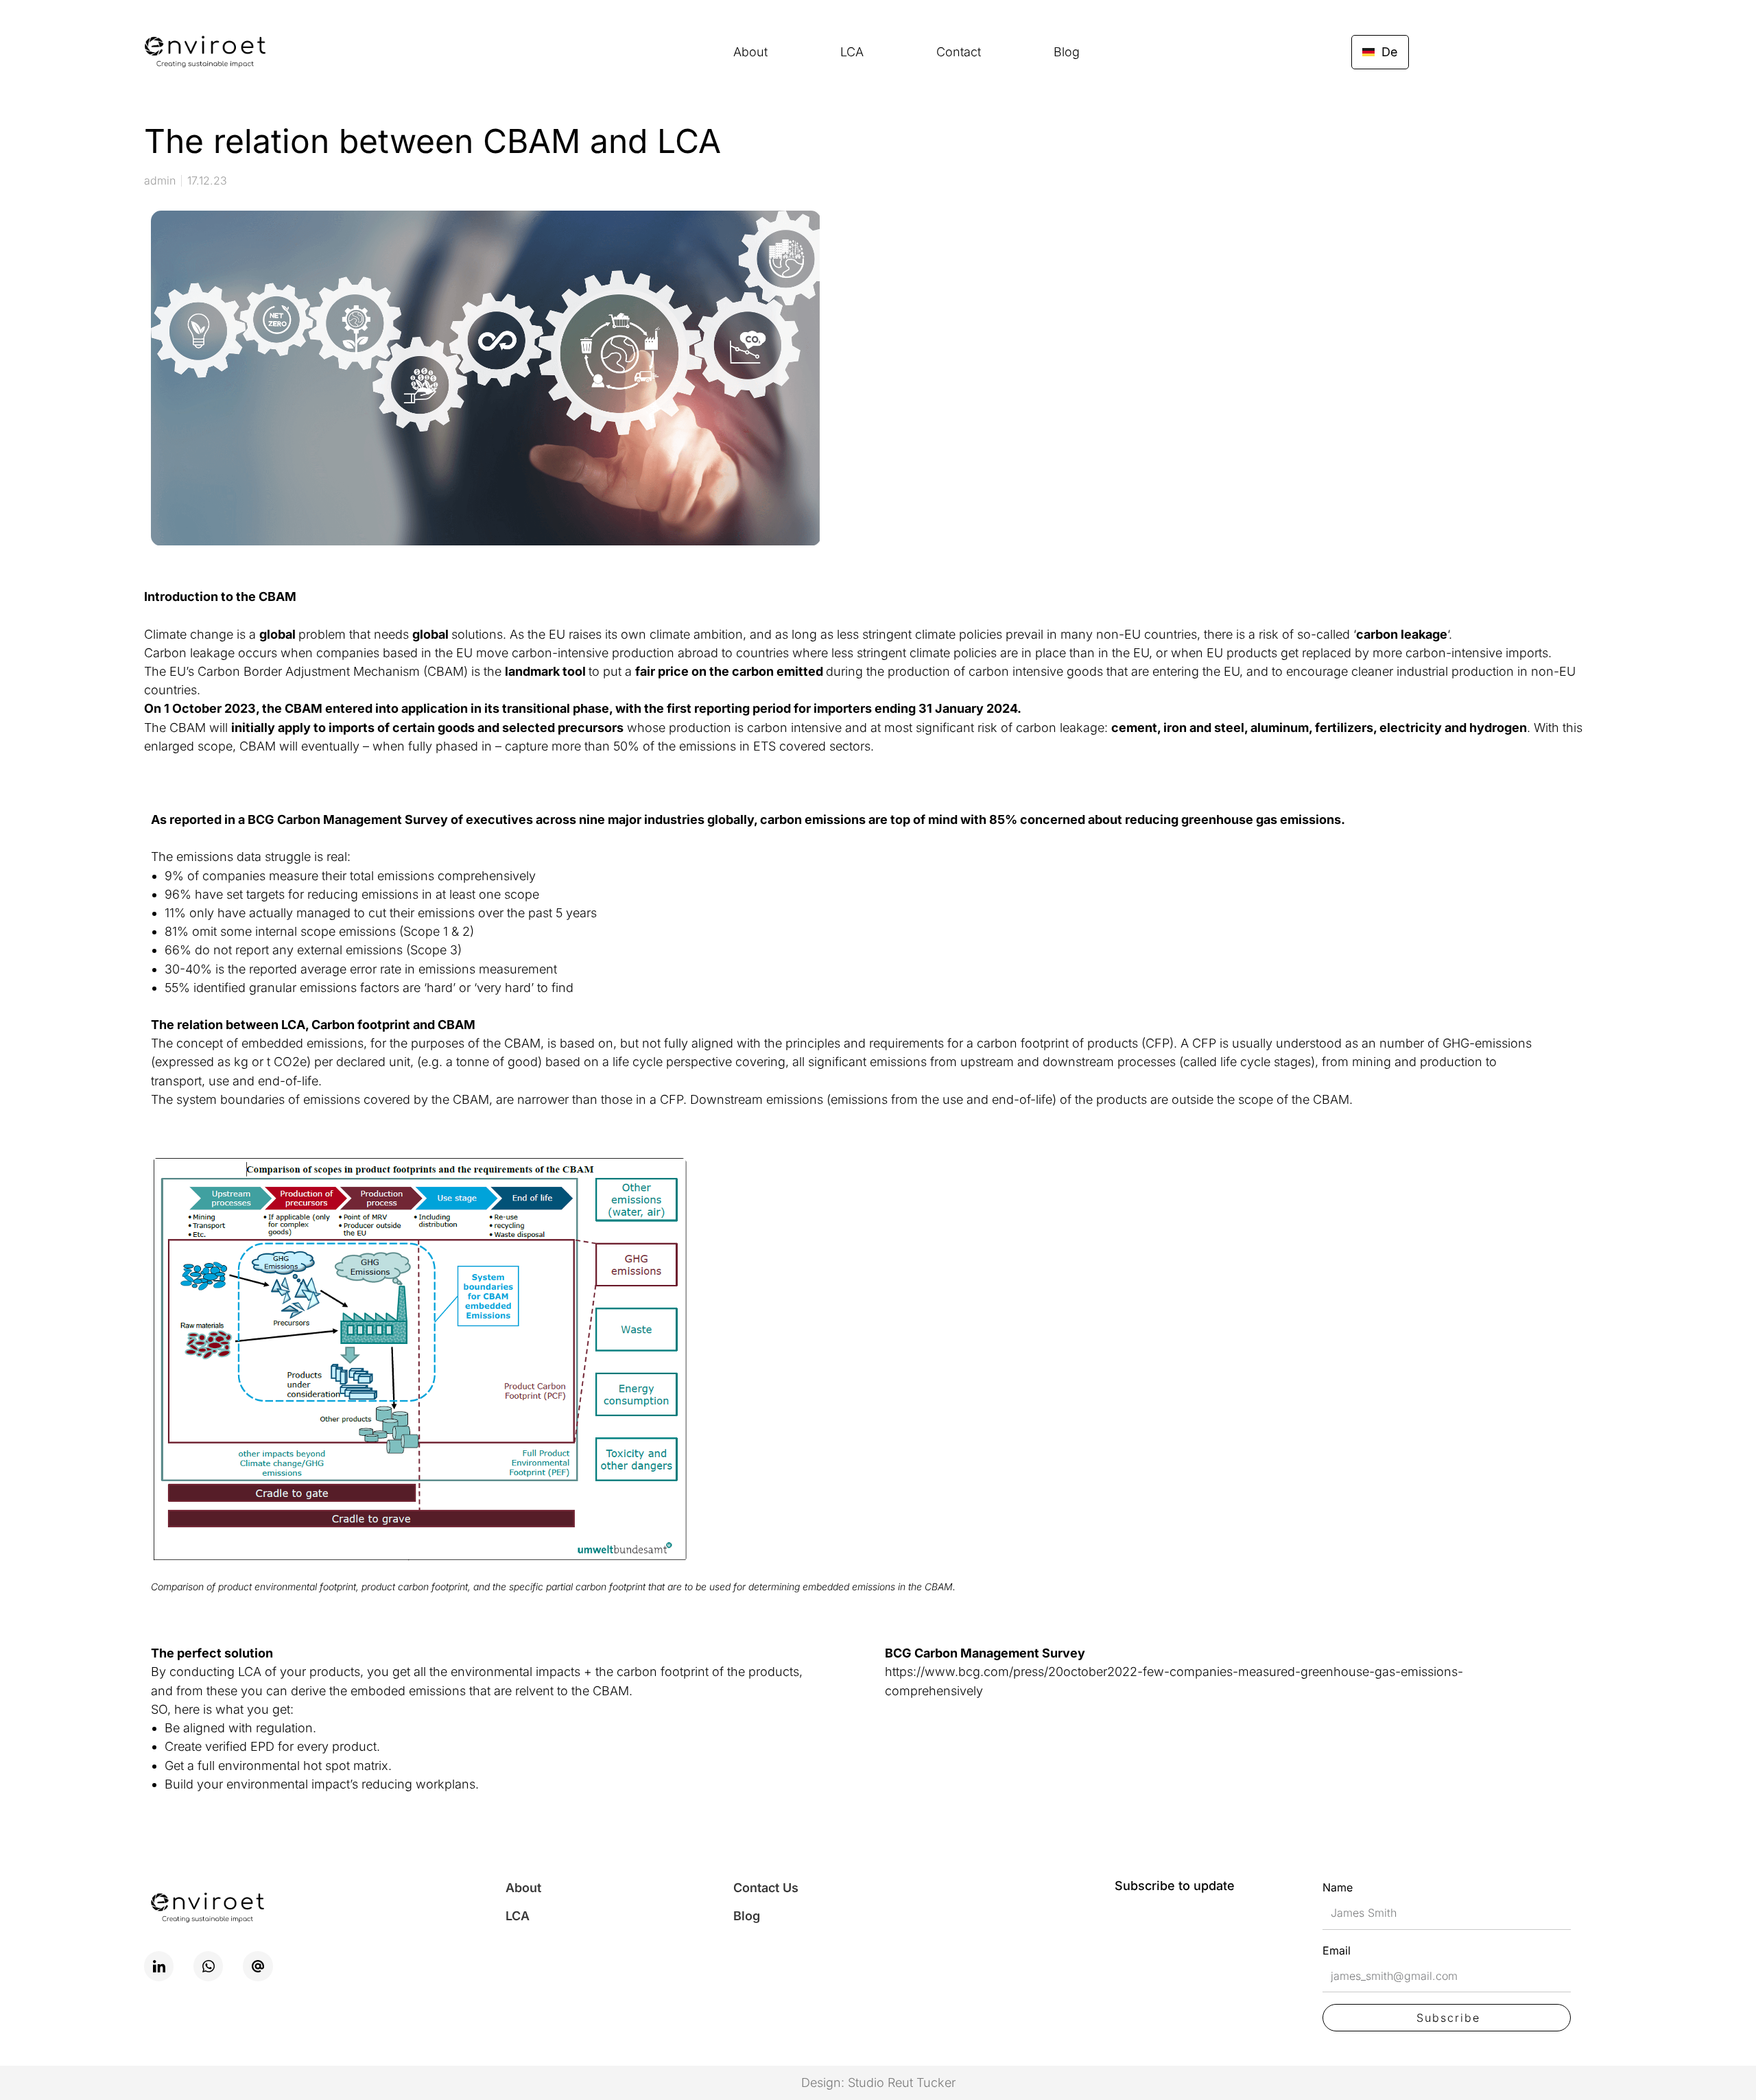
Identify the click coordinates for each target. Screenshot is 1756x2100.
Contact (959, 52)
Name (1338, 1887)
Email (1337, 1950)
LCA (852, 52)
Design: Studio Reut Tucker (878, 2083)
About (750, 52)
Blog (1067, 52)
